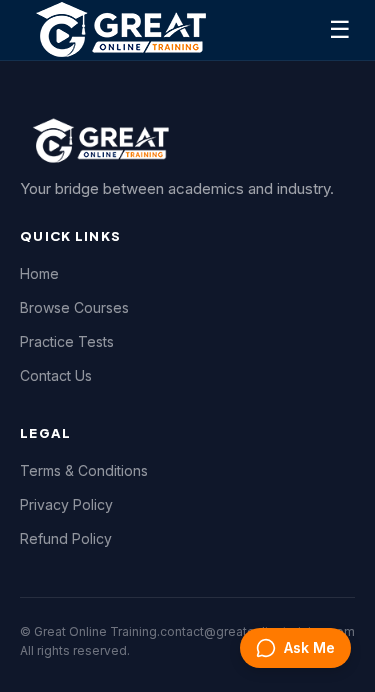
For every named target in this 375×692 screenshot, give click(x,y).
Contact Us (56, 375)
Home (39, 273)
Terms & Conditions (84, 470)
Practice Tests (67, 341)
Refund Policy (66, 538)
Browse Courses (74, 307)
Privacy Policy (66, 504)
